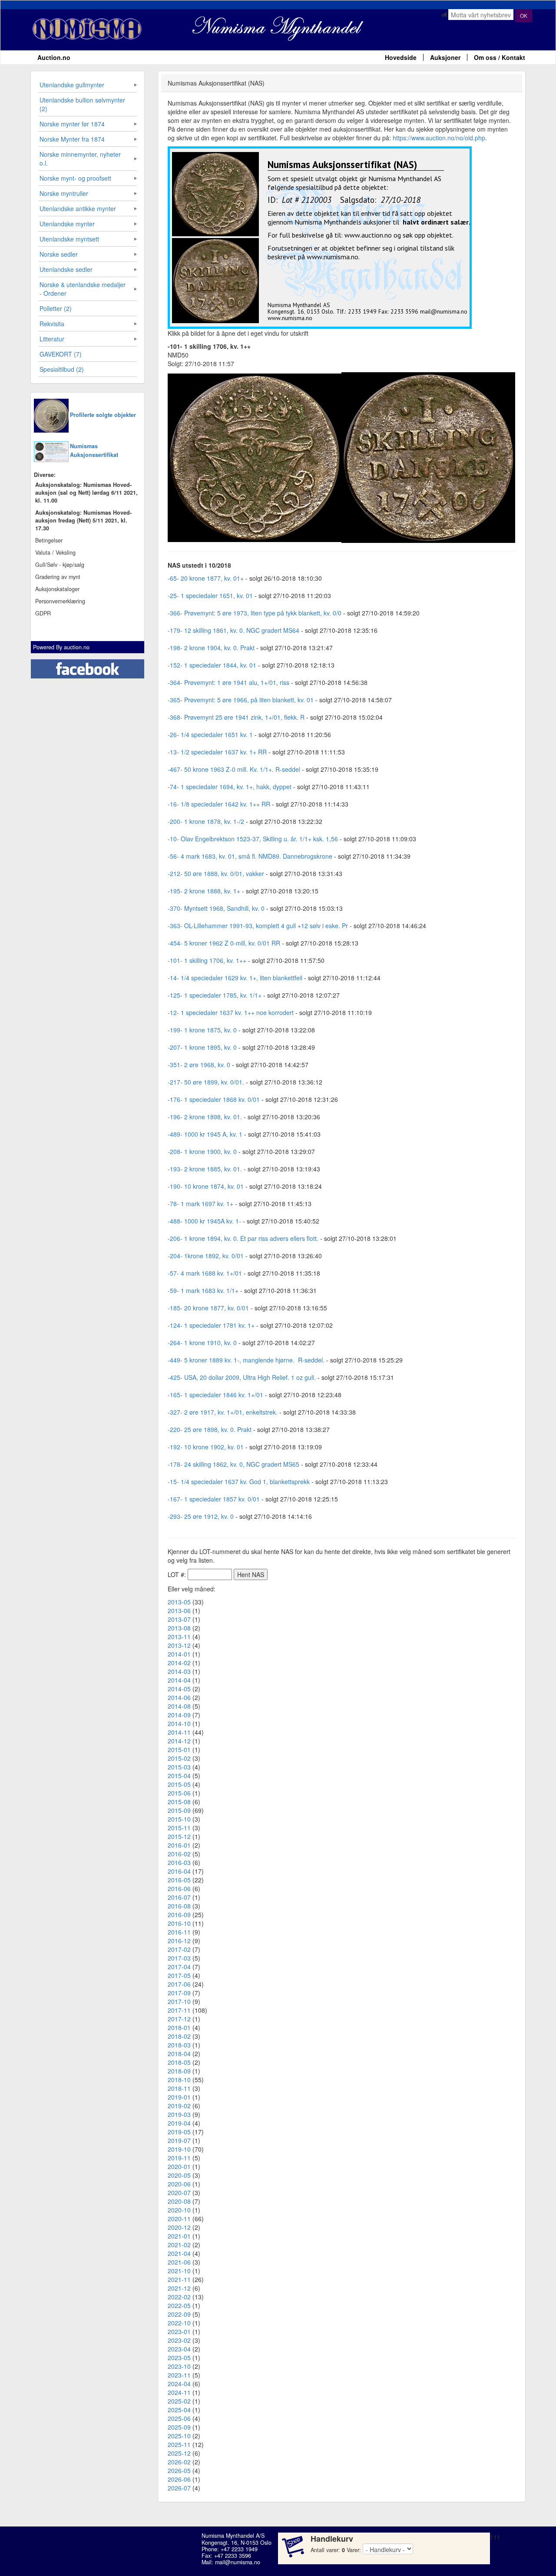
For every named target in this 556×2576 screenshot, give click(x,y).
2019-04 (179, 2123)
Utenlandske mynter (67, 224)
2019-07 (179, 2140)
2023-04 (179, 2349)
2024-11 (179, 2392)
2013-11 (179, 1637)
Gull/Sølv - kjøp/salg (60, 565)
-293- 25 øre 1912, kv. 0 (201, 1516)
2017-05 (179, 1975)
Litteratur (52, 339)
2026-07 (179, 2488)
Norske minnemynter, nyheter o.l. (80, 159)
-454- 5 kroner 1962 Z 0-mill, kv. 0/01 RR (224, 943)
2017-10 (179, 2001)
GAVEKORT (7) (61, 354)
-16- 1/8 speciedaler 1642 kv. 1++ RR (219, 804)
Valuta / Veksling (55, 552)
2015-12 (179, 1836)
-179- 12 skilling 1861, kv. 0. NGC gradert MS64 (233, 630)
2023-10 (179, 2366)
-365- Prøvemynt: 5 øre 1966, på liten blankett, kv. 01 (241, 700)
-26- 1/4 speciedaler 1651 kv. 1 (210, 734)
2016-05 (179, 1880)
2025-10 (179, 2436)
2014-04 (179, 1680)
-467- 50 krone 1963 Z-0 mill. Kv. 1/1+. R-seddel (234, 769)
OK (524, 15)
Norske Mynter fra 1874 (72, 139)
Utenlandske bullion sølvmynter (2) (82, 104)
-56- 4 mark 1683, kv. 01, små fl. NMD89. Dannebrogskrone (250, 856)
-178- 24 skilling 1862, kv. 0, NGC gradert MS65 (233, 1464)
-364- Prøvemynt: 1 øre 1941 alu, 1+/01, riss (228, 682)
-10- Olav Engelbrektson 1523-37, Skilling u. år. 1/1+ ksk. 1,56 (254, 839)
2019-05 (179, 2132)
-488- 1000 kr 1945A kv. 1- (204, 1221)
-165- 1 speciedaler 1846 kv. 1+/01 (215, 1395)
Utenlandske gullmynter (72, 85)
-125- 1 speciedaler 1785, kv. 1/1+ (215, 995)
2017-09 (179, 1993)
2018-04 (179, 2054)
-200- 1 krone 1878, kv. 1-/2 (206, 821)
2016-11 (179, 1932)
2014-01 (179, 1654)
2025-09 (179, 2427)
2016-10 (179, 1923)
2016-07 (179, 1897)
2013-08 (179, 1628)
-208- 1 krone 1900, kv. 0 (202, 1151)
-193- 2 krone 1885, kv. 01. (205, 1169)
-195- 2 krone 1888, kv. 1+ (204, 891)
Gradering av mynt (58, 577)
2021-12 (179, 2288)
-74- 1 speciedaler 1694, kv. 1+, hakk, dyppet (230, 787)
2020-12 (179, 2227)
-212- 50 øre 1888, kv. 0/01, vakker (216, 873)
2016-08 (179, 1906)
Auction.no (54, 57)
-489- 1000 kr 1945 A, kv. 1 (205, 1134)
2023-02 (179, 2340)
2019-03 (179, 2114)
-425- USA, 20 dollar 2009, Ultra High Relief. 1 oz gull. (242, 1377)
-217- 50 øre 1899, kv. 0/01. (206, 1082)
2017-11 (179, 2010)
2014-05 (179, 1689)
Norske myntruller (64, 193)
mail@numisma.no (238, 2562)
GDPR (43, 613)
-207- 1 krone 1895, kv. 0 (202, 1047)
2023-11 (179, 2375)
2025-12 (179, 2453)
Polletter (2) (56, 308)
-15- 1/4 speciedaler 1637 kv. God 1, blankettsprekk (239, 1481)
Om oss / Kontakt (500, 57)
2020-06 (179, 2184)
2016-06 (179, 1888)
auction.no (77, 647)
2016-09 (179, 1915)
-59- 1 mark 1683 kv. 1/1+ (203, 1290)
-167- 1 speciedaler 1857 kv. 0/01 (214, 1499)
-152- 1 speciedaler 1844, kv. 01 (212, 665)
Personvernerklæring (60, 601)
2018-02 (179, 2036)
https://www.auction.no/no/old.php (439, 138)
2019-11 (179, 2158)
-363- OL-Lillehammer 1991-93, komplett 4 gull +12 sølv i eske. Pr (258, 926)
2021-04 (179, 2253)
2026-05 (179, 2470)
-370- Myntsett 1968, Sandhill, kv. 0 (216, 908)
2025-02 (179, 2401)
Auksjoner (445, 57)
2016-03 (179, 1862)
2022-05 (179, 2305)
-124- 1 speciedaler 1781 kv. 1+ (211, 1325)
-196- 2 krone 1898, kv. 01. (205, 1117)
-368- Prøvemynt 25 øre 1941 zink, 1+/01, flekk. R (236, 717)
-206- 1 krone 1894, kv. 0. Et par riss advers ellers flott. (243, 1238)
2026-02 (179, 2462)
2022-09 (179, 2314)
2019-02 (179, 2106)
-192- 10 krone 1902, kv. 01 (206, 1447)
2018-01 (179, 2027)
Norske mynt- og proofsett (75, 178)
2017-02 (179, 1949)
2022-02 (179, 2297)
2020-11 (179, 2219)
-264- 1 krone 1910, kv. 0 (202, 1343)
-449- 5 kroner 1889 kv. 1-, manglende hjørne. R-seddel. (246, 1360)
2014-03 (179, 1671)
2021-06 (179, 2262)
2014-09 (179, 1715)
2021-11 (179, 2279)
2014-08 (179, 1706)
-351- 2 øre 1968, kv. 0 (199, 1065)
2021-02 (179, 2245)
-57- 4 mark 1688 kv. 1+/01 (205, 1273)
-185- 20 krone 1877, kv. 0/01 (208, 1308)
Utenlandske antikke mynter (78, 208)
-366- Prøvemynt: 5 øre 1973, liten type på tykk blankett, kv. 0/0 (255, 613)
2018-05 (179, 2062)
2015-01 (179, 1749)
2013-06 (179, 1610)
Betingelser (49, 540)
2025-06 (179, 2418)
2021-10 (179, 2271)
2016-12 (179, 1941)
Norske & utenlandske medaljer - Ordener (83, 289)
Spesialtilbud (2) (62, 369)
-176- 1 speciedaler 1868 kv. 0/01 (214, 1099)
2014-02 (179, 1663)
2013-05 (179, 1602)
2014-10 (179, 1723)
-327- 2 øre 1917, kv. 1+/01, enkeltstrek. (223, 1412)
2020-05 (179, 2175)
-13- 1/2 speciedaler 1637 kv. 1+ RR (217, 752)
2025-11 (179, 2444)
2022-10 (179, 2323)
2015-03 (179, 1767)
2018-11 (179, 2088)
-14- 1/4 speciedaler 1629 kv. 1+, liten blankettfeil (235, 978)
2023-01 (179, 2331)
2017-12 (179, 2019)
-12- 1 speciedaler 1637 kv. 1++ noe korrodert (231, 1012)
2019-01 (179, 2097)
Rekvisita (52, 324)
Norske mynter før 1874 (72, 124)
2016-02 (179, 1854)
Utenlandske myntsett (69, 239)
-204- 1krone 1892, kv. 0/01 (206, 1256)
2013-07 (179, 1619)
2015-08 (179, 1802)
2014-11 (179, 1732)
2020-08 (179, 2201)
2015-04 (179, 1776)
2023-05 (179, 2358)
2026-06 (179, 2479)
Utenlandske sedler (66, 269)
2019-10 (179, 2149)
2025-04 (179, 2410)
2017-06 (179, 1984)
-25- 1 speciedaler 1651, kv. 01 (210, 595)
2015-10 (179, 1819)
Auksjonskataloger (57, 589)
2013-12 (179, 1645)
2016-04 (179, 1871)
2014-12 (179, 1741)
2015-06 (179, 1793)
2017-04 (179, 1967)
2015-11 (179, 1828)
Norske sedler (59, 254)
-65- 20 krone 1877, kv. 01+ (206, 578)
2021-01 (179, 2236)
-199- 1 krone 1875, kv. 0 (202, 1030)
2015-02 (179, 1758)
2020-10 (179, 2210)
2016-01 (179, 1845)
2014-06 (179, 1697)
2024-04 (179, 2384)
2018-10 (179, 2080)
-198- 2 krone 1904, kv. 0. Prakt (211, 648)
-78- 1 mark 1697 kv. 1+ (200, 1204)
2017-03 (179, 1958)
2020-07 (179, 2192)
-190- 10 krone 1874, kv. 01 (206, 1186)
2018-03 (179, 2045)
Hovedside (401, 57)
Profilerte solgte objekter (103, 415)
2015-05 (179, 1784)
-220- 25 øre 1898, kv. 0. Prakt (210, 1429)
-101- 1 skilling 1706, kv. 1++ (207, 960)
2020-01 (179, 2166)
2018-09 (179, 2071)
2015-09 (179, 1810)
